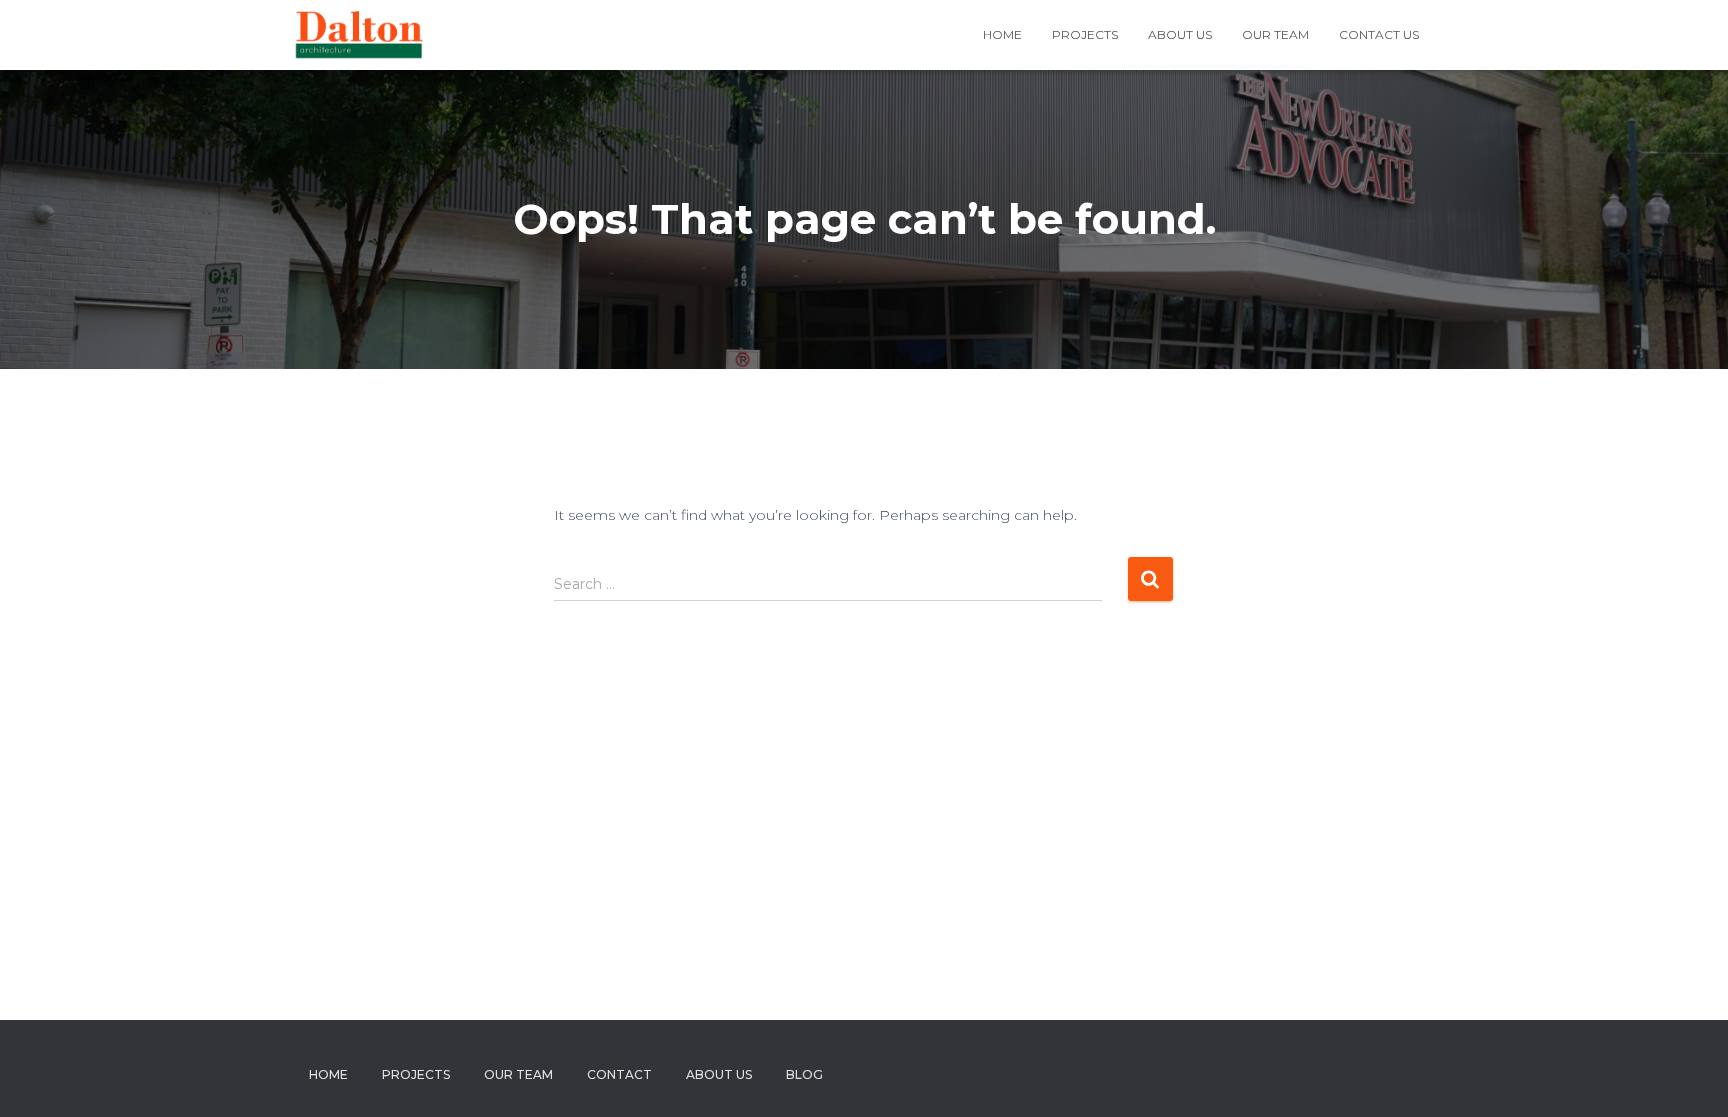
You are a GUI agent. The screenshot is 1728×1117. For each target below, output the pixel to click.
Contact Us (1379, 34)
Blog (804, 1074)
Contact (619, 1074)
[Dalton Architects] (358, 35)
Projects (1085, 34)
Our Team (1275, 34)
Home (1002, 34)
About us (1180, 34)
